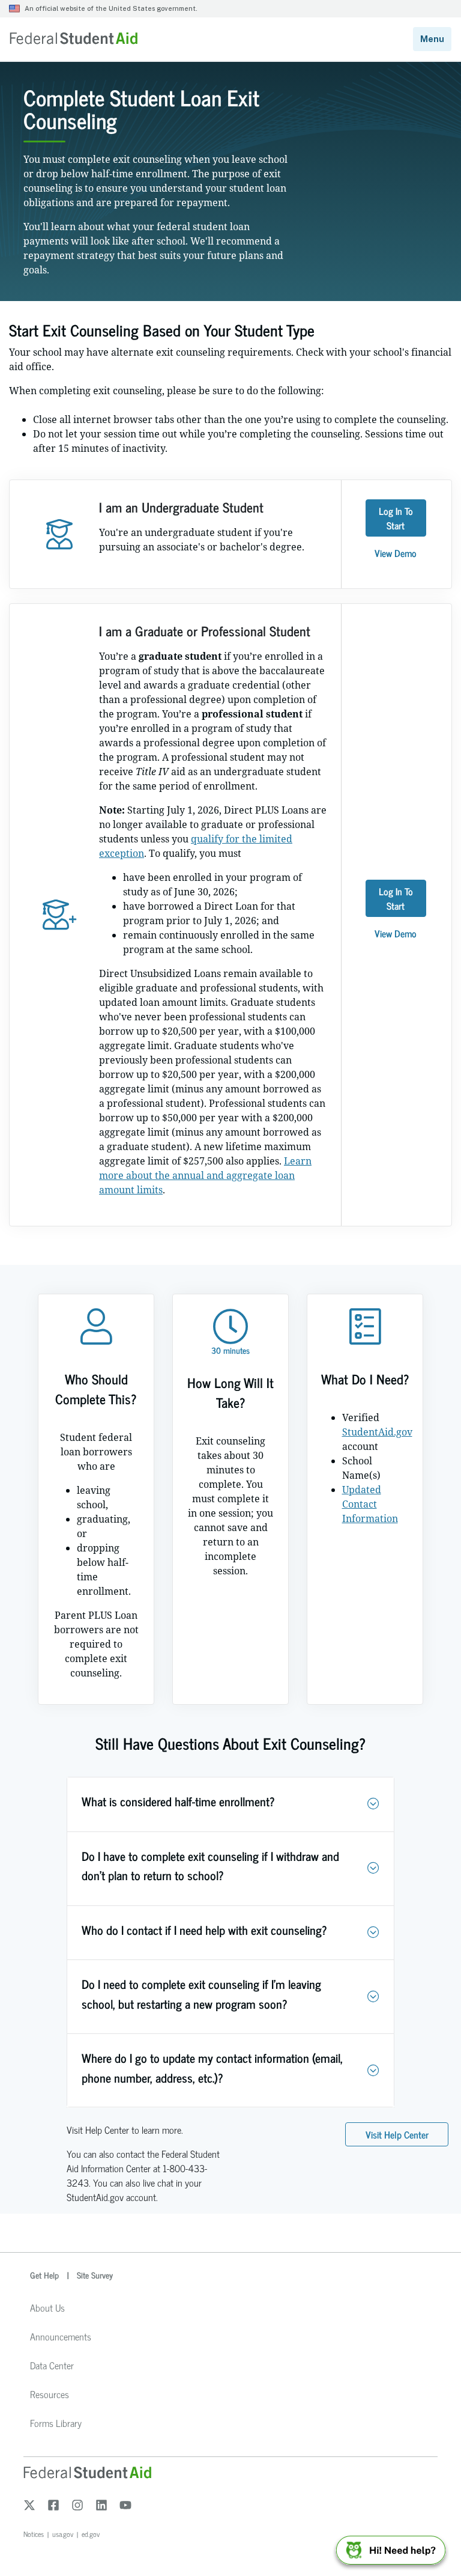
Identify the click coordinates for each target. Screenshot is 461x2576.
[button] (373, 1804)
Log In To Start (396, 518)
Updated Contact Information (370, 1504)
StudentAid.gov (377, 1432)
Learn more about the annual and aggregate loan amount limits (205, 1175)
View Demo (396, 553)
